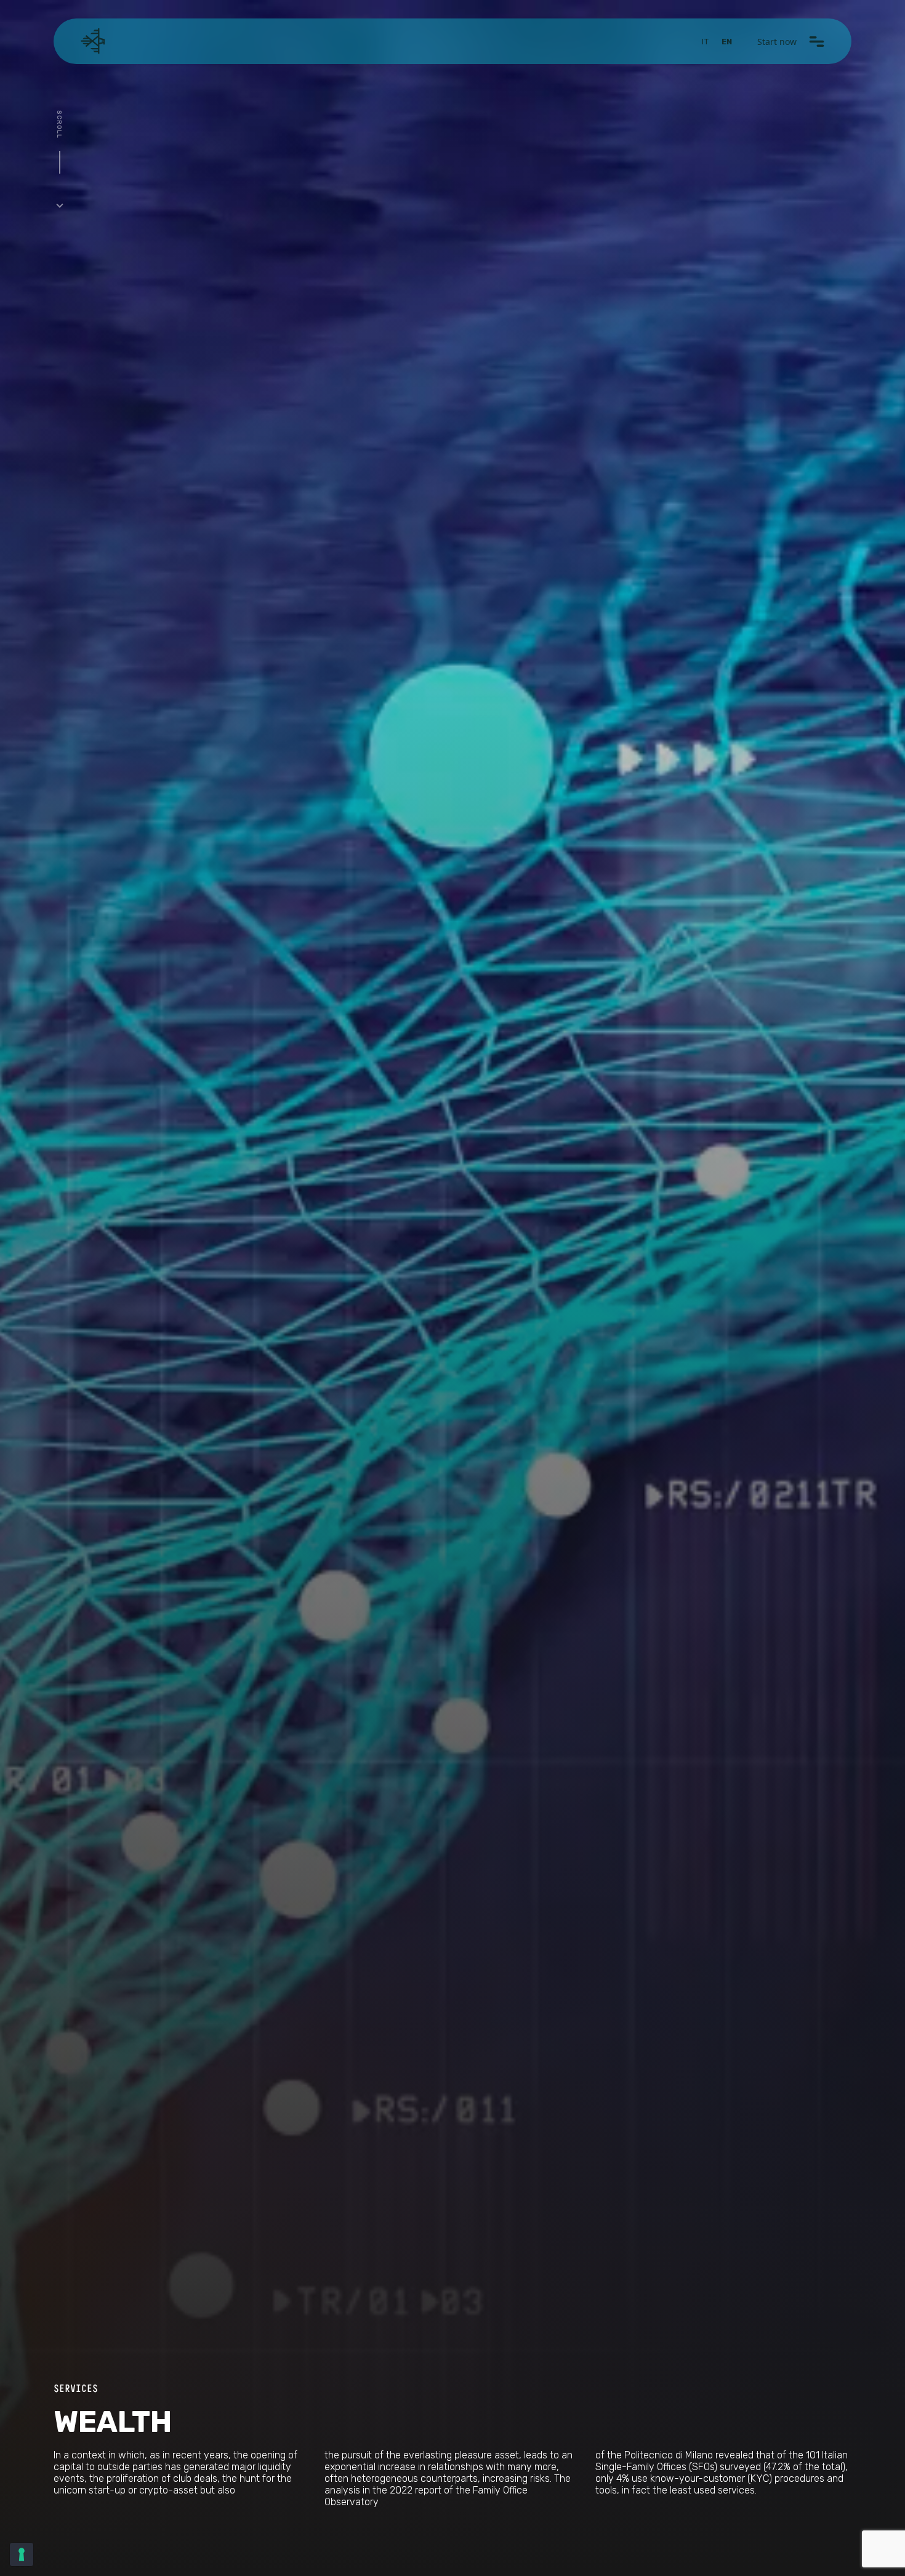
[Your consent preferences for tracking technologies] (22, 2554)
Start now (777, 42)
